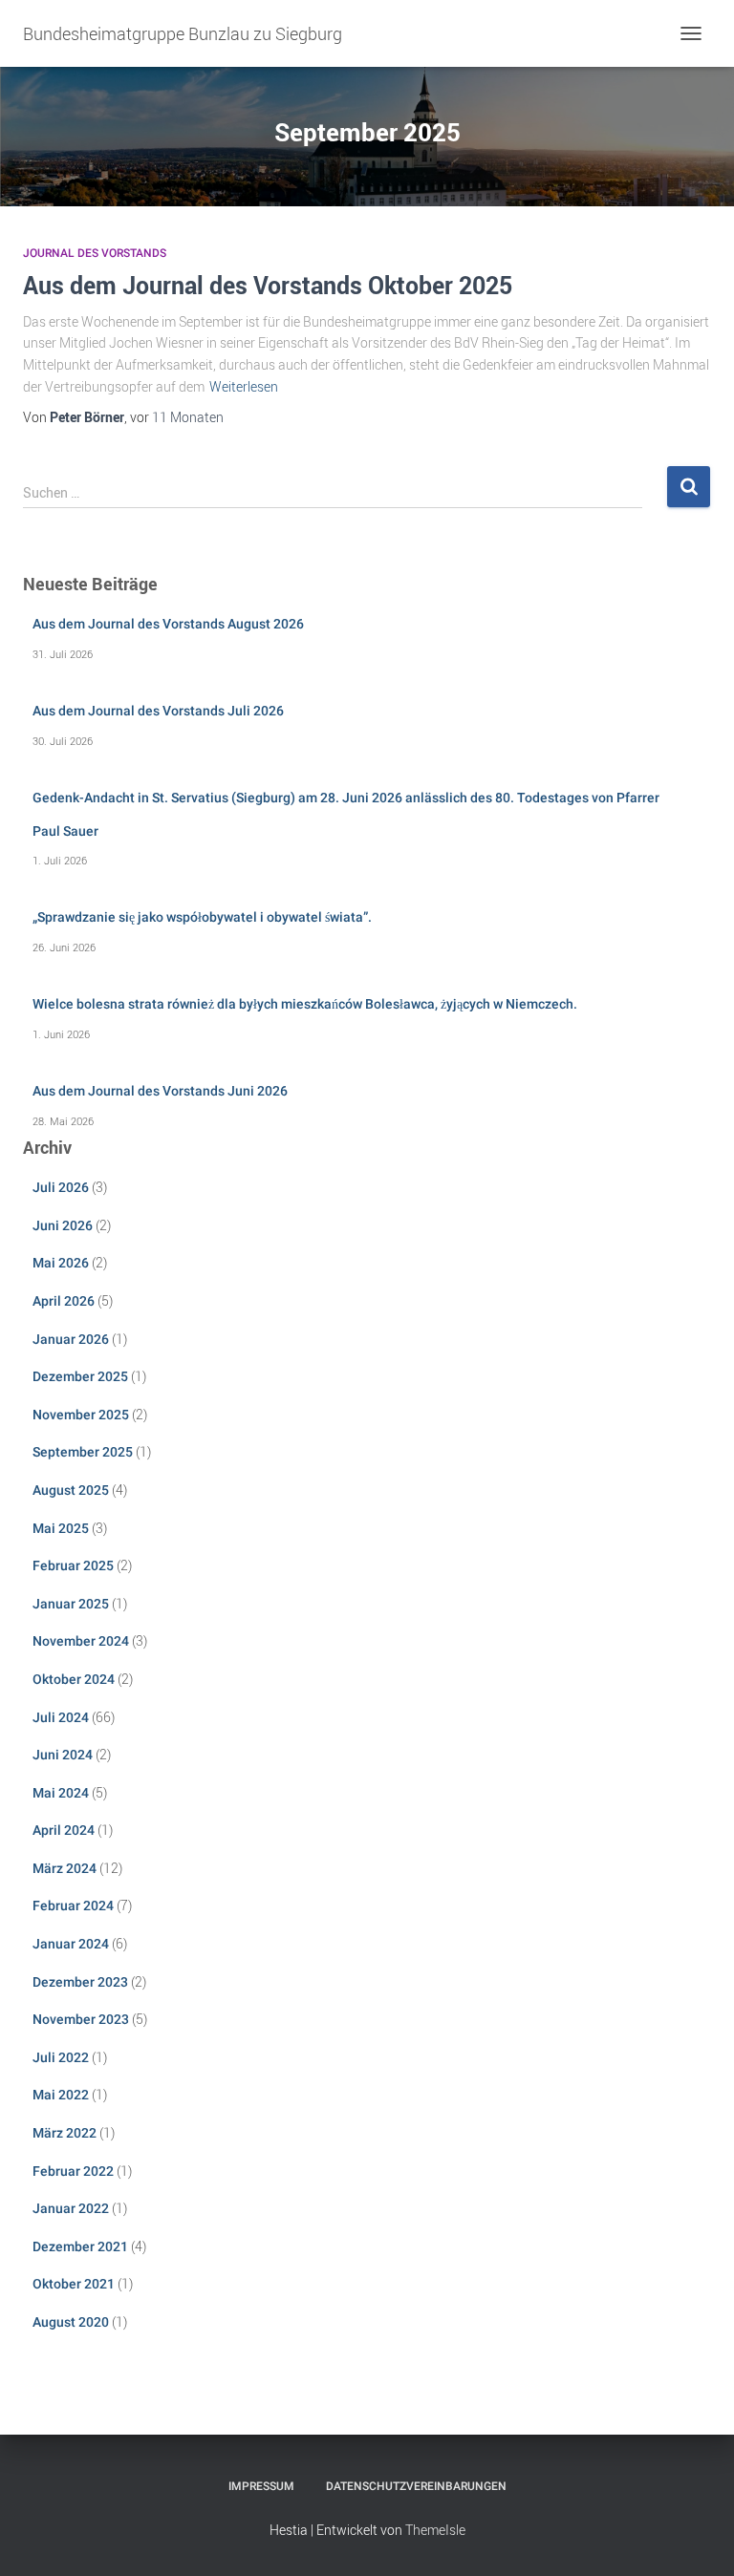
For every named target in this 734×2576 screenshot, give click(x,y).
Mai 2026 (61, 1263)
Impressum (261, 2486)
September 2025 (83, 1452)
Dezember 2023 (80, 1982)
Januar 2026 (71, 1339)
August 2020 (71, 2322)
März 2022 (65, 2133)
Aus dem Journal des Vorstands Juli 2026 (158, 711)
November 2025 (81, 1415)
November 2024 (81, 1641)
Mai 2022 (61, 2095)
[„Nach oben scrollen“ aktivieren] (696, 2538)
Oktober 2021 (74, 2284)
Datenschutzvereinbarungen (416, 2486)
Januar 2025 (71, 1604)
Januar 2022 (71, 2208)
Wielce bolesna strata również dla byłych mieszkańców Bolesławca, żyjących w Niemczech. (305, 1004)
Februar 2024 (73, 1905)
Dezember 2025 (80, 1376)
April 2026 (64, 1301)
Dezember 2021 (80, 2246)
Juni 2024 (63, 1755)
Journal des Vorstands (95, 253)
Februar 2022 (73, 2171)
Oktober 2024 (74, 1679)
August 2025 (71, 1490)
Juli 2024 (61, 1717)
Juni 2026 (63, 1225)
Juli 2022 (61, 2057)
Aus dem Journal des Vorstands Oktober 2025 (268, 285)
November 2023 (81, 2019)
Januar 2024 (71, 1944)
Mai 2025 (61, 1528)
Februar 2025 (73, 1565)
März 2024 (65, 1868)
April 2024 (64, 1830)
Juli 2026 (61, 1187)
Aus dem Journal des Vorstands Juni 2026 (160, 1091)
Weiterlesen (244, 386)
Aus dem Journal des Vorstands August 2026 (168, 624)
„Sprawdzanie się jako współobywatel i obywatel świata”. (202, 917)
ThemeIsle (435, 2530)
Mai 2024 (61, 1793)
